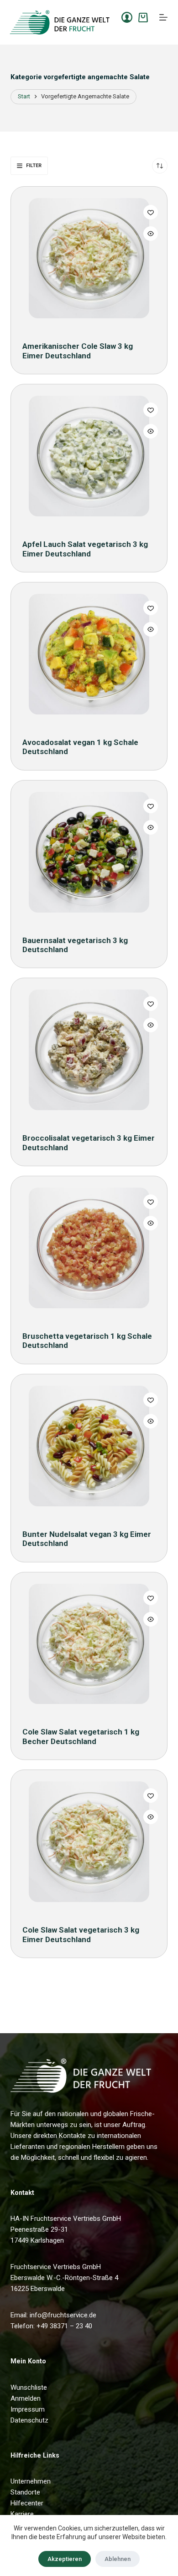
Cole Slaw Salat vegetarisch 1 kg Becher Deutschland (81, 1736)
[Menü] (163, 17)
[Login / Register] (127, 17)
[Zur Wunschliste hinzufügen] (151, 212)
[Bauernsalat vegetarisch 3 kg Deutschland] (89, 857)
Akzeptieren (65, 2559)
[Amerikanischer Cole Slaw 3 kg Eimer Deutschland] (89, 263)
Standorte (25, 2492)
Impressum (28, 2409)
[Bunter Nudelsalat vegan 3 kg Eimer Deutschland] (89, 1451)
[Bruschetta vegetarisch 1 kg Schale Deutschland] (89, 1252)
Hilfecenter (27, 2503)
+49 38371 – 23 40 (64, 2326)
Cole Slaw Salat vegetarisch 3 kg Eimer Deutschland (81, 1934)
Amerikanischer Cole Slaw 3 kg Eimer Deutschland (78, 351)
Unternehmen (31, 2481)
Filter (34, 166)
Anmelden (26, 2398)
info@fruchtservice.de (63, 2315)
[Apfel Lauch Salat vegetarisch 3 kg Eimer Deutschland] (89, 461)
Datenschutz (29, 2420)
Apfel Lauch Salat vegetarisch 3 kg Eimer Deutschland (85, 549)
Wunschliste (29, 2387)
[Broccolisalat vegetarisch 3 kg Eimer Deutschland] (89, 1054)
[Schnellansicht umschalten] (151, 234)
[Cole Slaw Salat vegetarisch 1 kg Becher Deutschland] (89, 1649)
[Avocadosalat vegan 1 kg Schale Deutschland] (89, 659)
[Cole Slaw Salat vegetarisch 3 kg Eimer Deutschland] (89, 1846)
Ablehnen (118, 2559)
